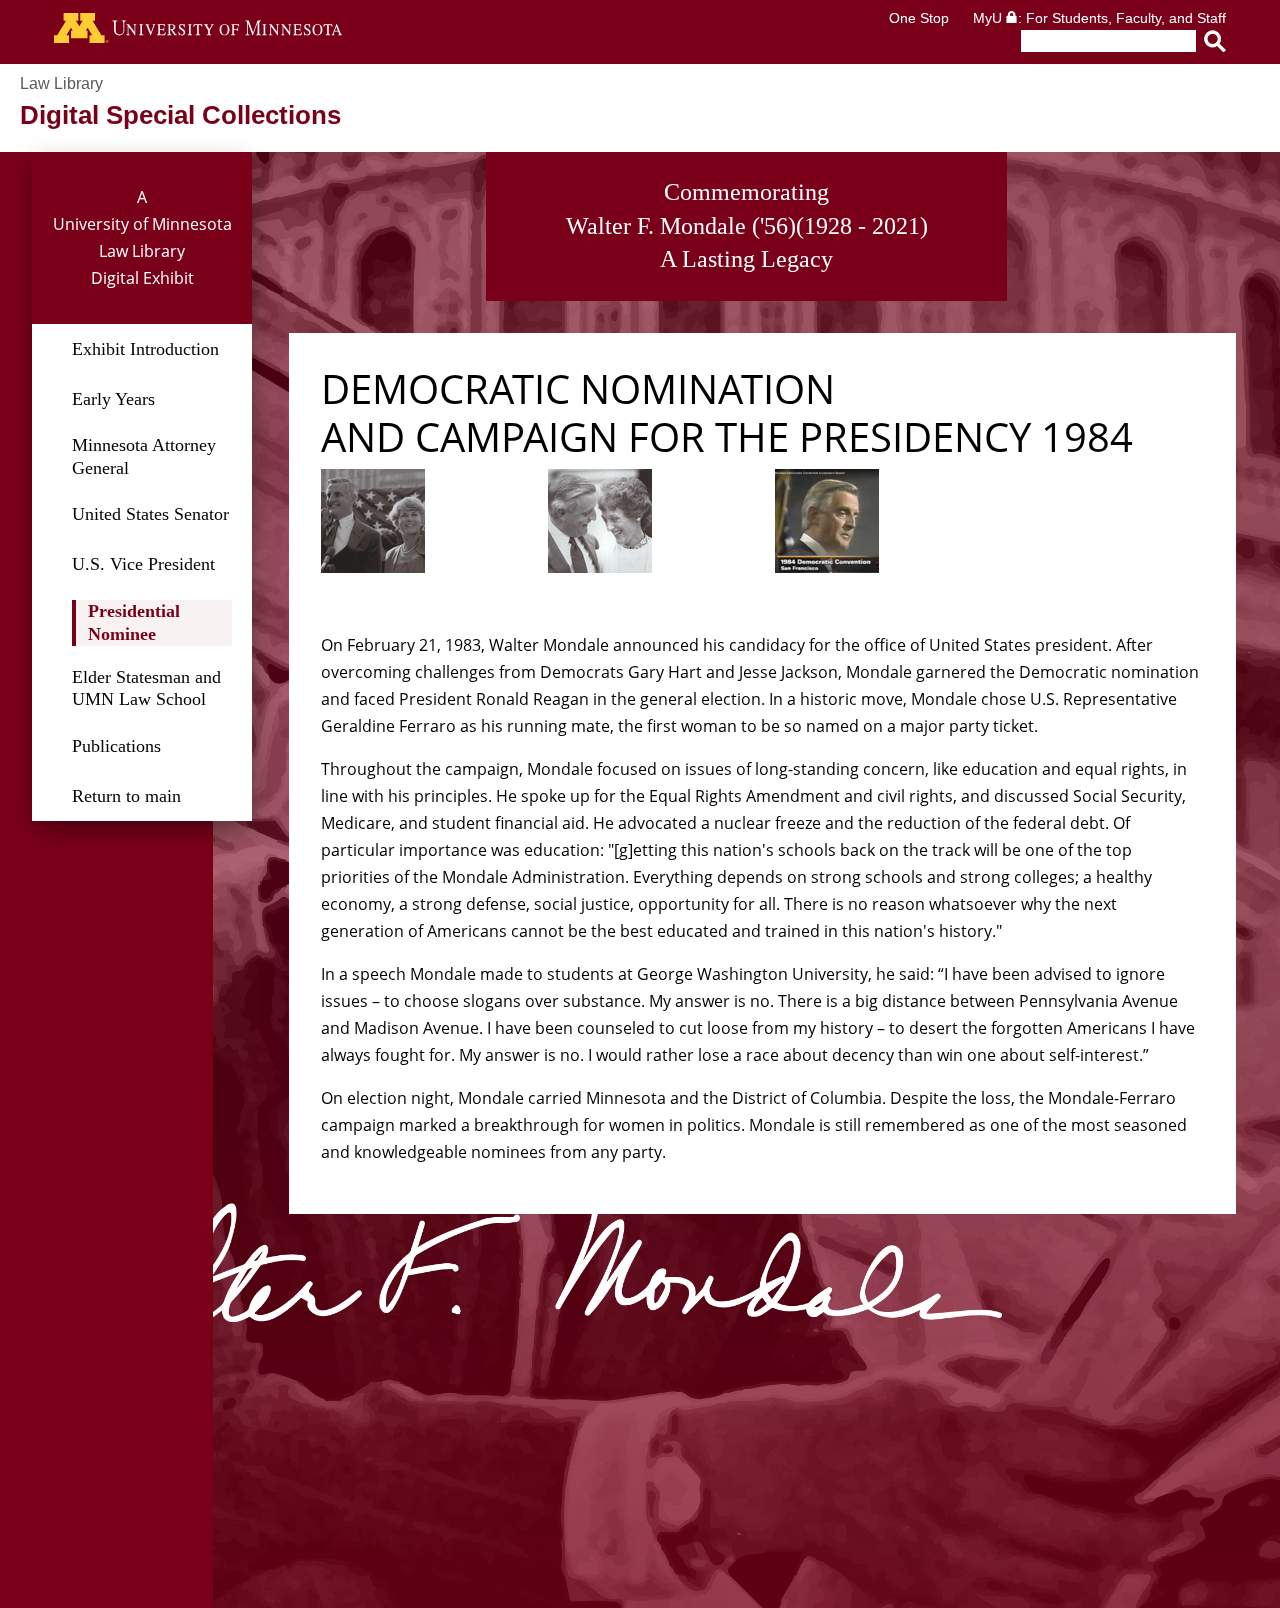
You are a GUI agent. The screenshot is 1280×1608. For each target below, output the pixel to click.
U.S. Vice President (143, 564)
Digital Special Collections (180, 115)
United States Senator (150, 514)
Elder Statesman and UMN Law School (146, 688)
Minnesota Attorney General (144, 456)
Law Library (61, 83)
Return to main (126, 796)
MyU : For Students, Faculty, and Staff (1099, 18)
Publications (116, 746)
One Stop (919, 18)
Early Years (113, 399)
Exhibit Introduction (145, 349)
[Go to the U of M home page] (198, 32)
